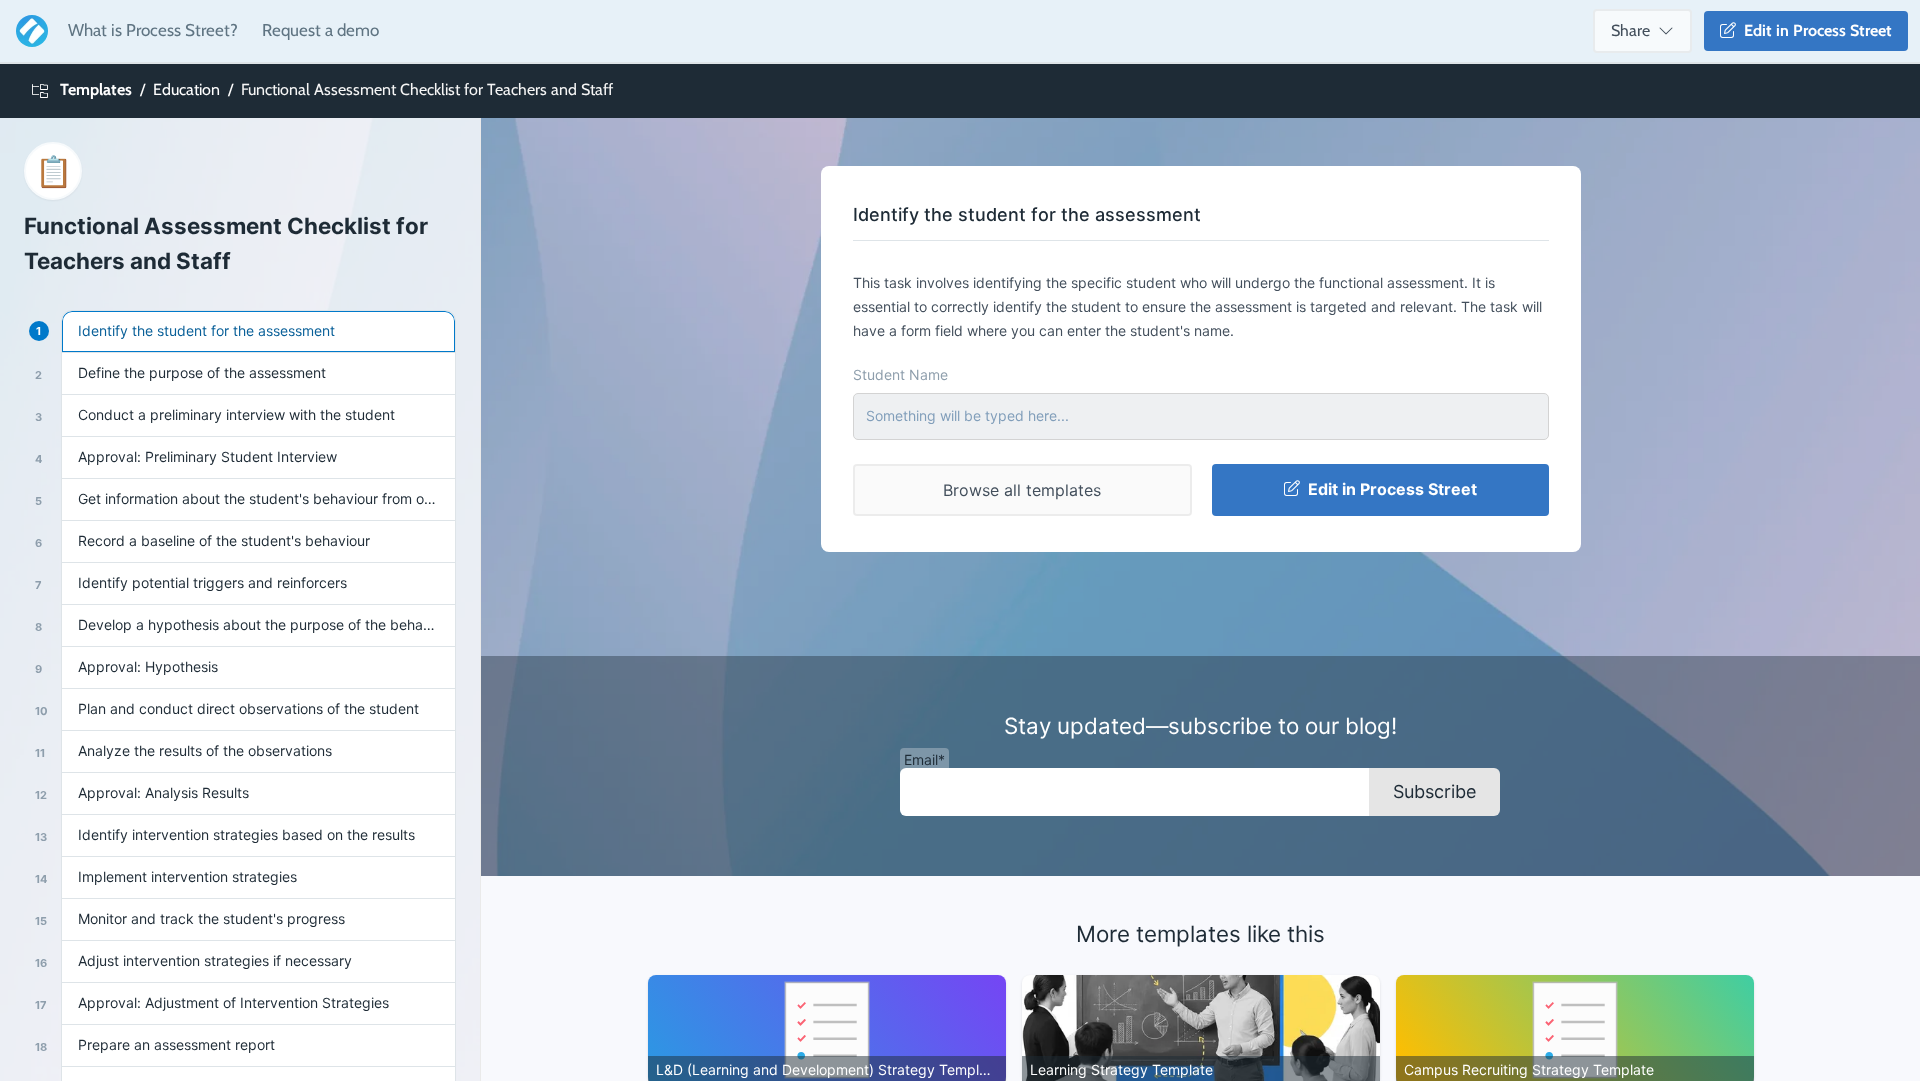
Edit (1814, 30)
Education (186, 89)
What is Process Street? (153, 30)
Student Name (900, 374)
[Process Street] (28, 31)
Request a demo (320, 30)
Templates (96, 89)
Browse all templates (1022, 490)
